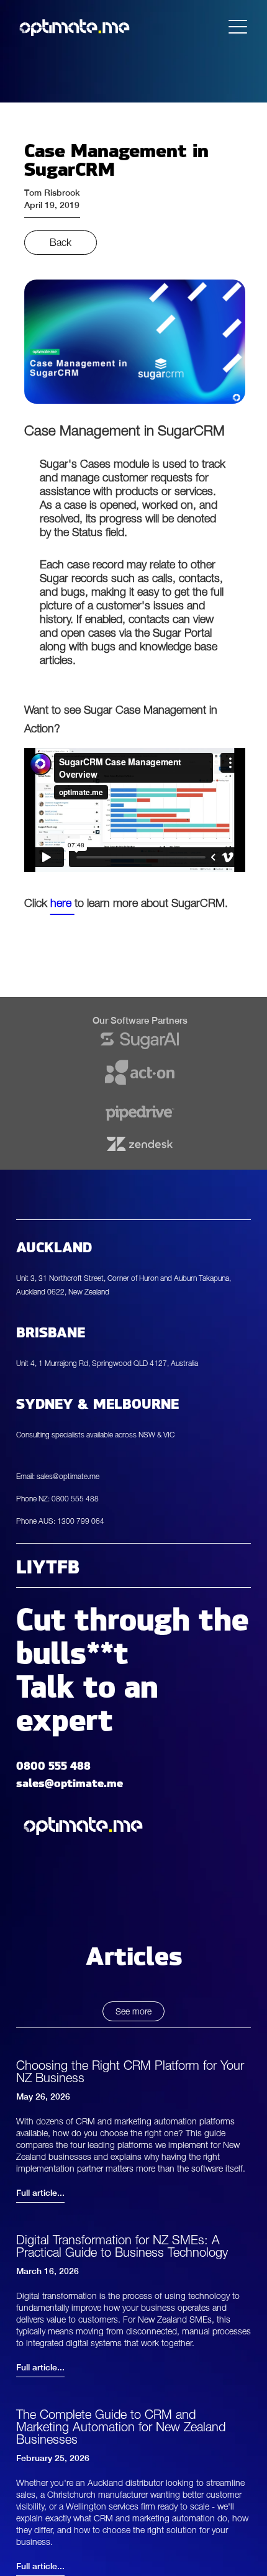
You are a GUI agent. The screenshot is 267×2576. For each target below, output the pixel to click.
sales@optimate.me (70, 1781)
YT (45, 1565)
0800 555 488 (53, 1764)
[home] (75, 27)
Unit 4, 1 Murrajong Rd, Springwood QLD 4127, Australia (107, 1363)
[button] (238, 27)
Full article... (40, 2193)
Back (61, 242)
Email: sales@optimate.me (58, 1476)
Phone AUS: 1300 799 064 (60, 1521)
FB (68, 1565)
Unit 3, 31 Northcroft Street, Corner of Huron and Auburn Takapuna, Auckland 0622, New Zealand (124, 1285)
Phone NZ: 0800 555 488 (57, 1499)
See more (133, 2011)
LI (24, 1565)
